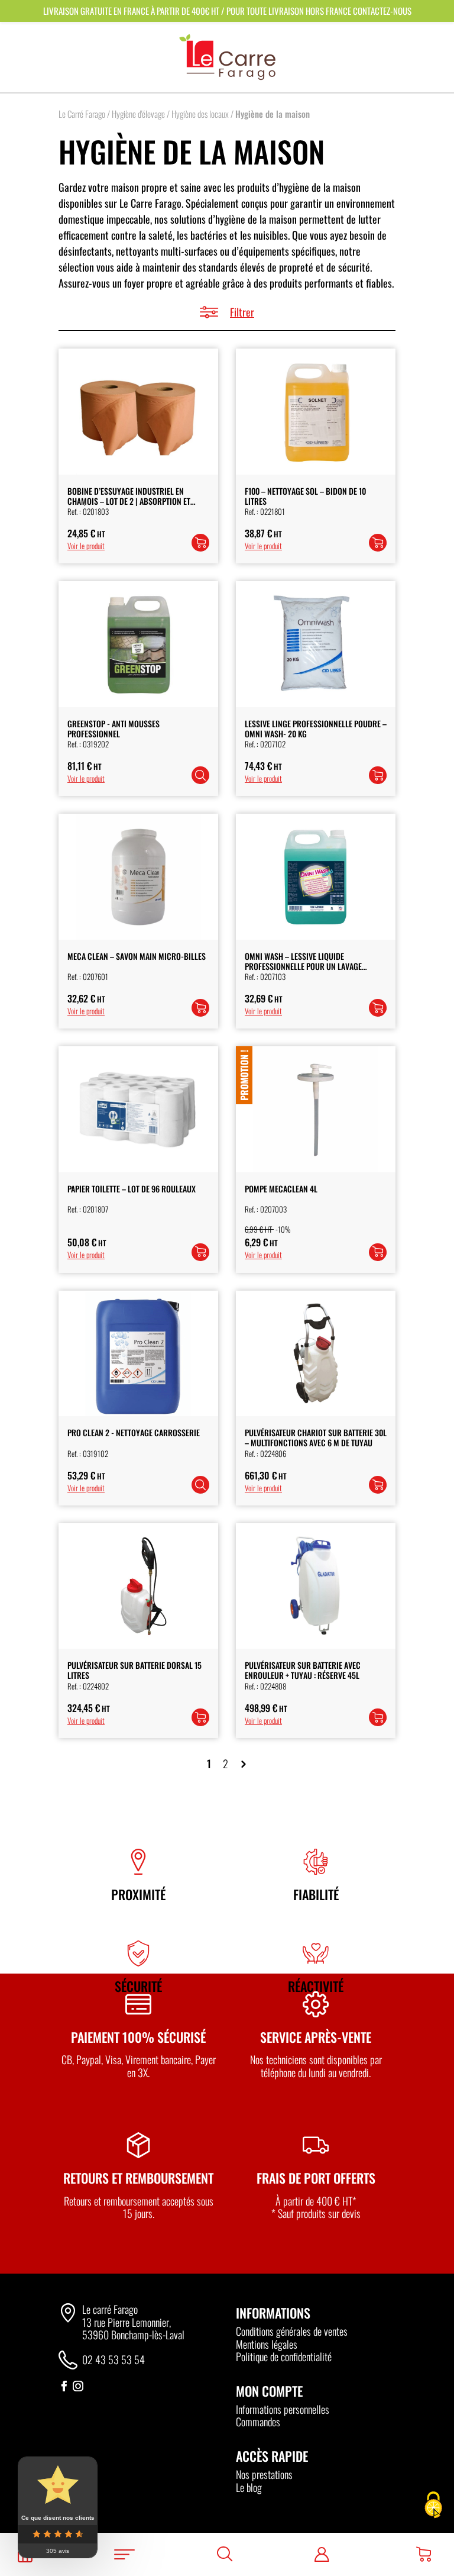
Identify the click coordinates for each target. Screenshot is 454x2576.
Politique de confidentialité (284, 2356)
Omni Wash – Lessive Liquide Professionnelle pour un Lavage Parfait (303, 966)
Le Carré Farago (82, 114)
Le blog (249, 2487)
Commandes (258, 2422)
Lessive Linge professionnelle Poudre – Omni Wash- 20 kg (316, 728)
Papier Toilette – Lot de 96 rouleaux (132, 1189)
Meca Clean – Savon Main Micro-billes (137, 956)
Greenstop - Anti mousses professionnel (113, 728)
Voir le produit (86, 546)
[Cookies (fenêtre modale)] (433, 2506)
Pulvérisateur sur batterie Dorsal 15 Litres (134, 1670)
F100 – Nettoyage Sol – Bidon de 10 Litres (305, 496)
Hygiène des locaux (200, 114)
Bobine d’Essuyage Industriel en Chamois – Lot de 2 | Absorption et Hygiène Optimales (129, 501)
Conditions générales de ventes (292, 2331)
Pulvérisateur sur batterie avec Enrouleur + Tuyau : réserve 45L (303, 1670)
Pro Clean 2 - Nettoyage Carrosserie (134, 1432)
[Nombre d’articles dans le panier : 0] (424, 2554)
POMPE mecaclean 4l (281, 1189)
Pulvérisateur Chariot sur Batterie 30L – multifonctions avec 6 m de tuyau (316, 1437)
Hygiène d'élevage (138, 114)
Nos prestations (264, 2474)
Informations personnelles (283, 2409)
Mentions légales (267, 2344)
